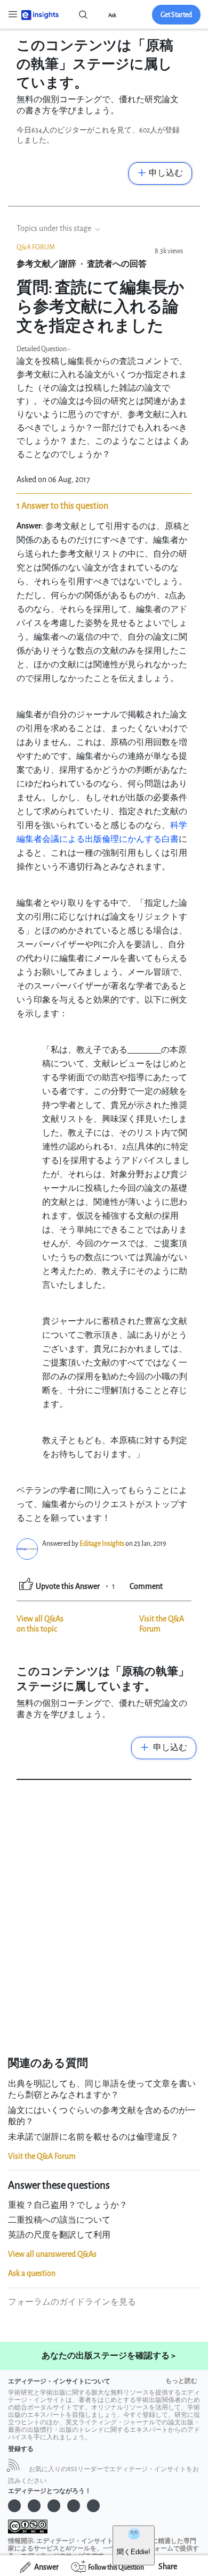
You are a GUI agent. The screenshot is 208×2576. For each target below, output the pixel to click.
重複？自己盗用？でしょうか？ (68, 2205)
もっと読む (181, 2381)
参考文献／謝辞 (46, 264)
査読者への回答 (117, 264)
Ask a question (32, 2273)
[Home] (40, 14)
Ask (112, 15)
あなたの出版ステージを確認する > (109, 2356)
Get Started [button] (176, 15)
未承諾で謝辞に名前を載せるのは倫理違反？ (93, 2137)
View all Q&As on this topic (40, 1624)
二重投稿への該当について (59, 2220)
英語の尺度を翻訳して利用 (59, 2235)
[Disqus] (104, 1921)
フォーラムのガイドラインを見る (72, 2302)
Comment (146, 1587)
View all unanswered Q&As (52, 2254)
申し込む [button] (166, 173)
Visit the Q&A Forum (42, 2156)
